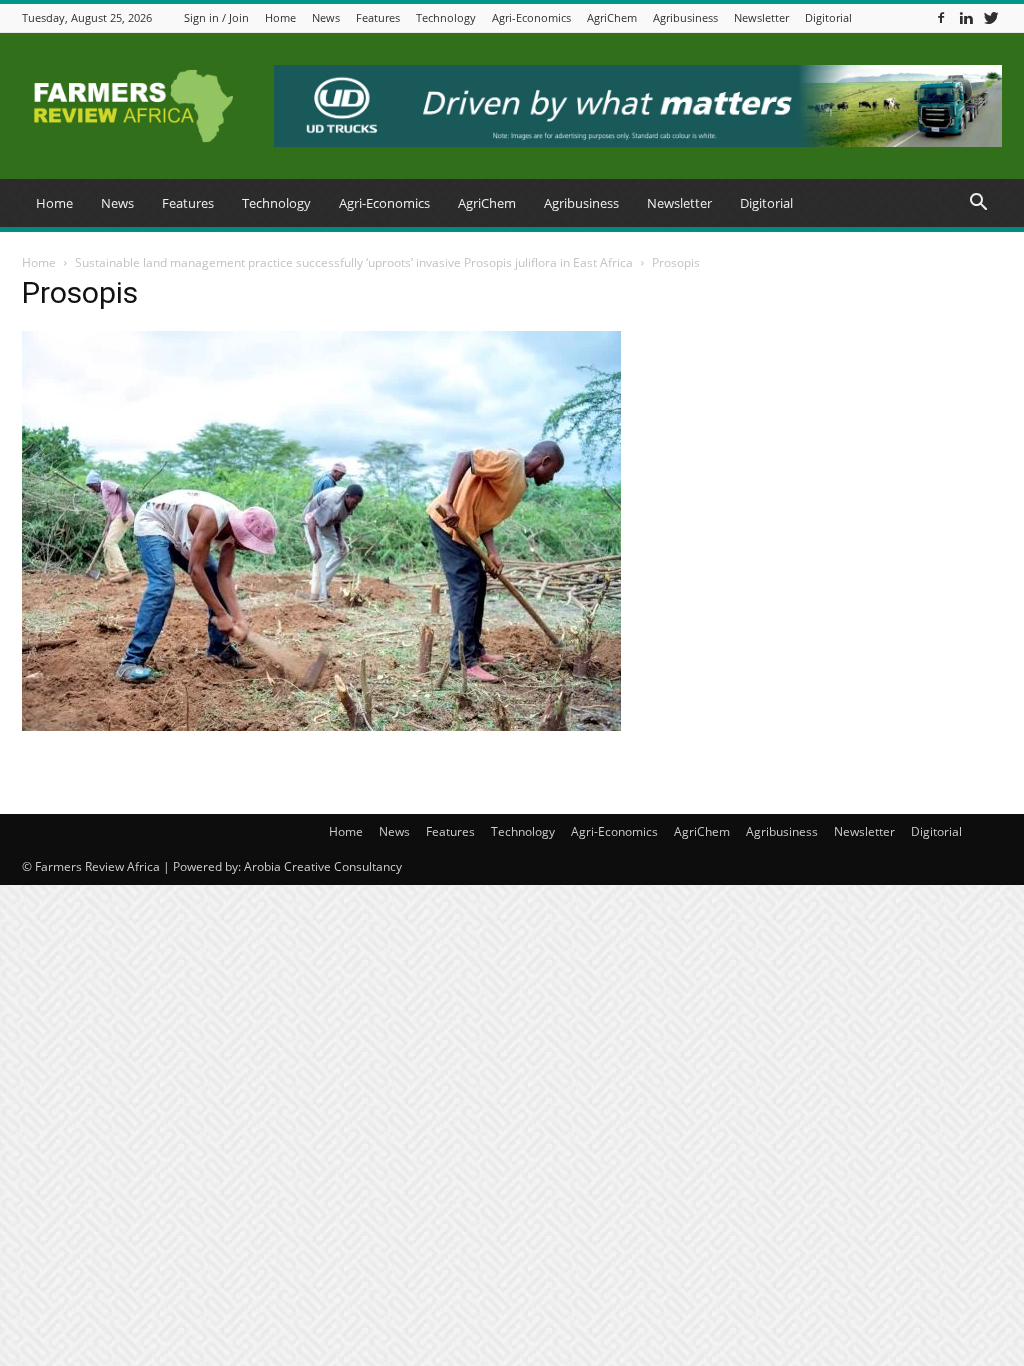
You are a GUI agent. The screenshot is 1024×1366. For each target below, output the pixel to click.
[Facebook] (941, 17)
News (326, 17)
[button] (978, 204)
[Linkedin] (966, 17)
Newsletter (761, 17)
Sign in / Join (216, 17)
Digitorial (828, 17)
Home (280, 17)
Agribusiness (685, 17)
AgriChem (612, 17)
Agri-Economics (531, 17)
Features (378, 17)
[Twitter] (991, 17)
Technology (446, 17)
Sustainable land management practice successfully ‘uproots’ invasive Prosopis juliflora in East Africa (354, 262)
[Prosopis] (321, 726)
